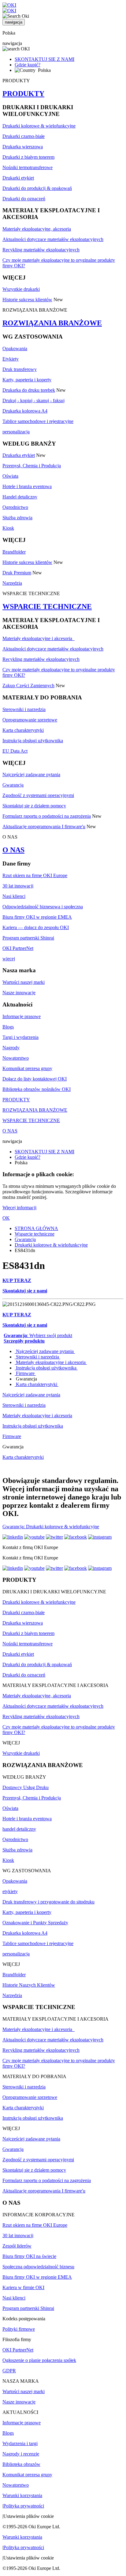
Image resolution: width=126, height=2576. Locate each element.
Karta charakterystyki (23, 730)
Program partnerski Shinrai (28, 938)
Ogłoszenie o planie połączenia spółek (39, 2360)
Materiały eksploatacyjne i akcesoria (39, 638)
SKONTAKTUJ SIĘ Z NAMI (44, 59)
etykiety (10, 1891)
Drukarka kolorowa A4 (25, 411)
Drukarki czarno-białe (24, 136)
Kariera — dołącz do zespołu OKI (36, 927)
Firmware (25, 1373)
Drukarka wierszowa (23, 147)
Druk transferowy (20, 369)
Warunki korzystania (22, 2495)
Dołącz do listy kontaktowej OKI (35, 1079)
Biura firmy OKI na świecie (29, 2256)
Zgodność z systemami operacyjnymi (38, 795)
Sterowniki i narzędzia (24, 709)
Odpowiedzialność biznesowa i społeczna (43, 907)
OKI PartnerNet (18, 948)
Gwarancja (13, 785)
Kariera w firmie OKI (23, 2287)
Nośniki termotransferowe (28, 167)
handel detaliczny (19, 1829)
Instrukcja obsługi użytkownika (33, 741)
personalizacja (16, 432)
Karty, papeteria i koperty (27, 380)
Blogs (8, 1027)
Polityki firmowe (19, 2329)
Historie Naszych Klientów (29, 1985)
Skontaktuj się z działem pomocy (34, 806)
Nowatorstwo (16, 1058)
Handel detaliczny (20, 497)
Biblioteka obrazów (21, 2464)
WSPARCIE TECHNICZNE (47, 606)
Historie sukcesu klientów (27, 300)
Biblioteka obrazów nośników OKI (37, 1089)
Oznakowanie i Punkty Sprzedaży (35, 1923)
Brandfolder (14, 552)
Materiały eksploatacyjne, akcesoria (37, 229)
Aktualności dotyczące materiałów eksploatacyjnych (53, 239)
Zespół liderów (17, 2246)
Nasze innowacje (19, 993)
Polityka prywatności (24, 2506)
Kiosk (8, 528)
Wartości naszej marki (24, 982)
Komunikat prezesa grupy (27, 1068)
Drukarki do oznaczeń (24, 199)
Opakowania (15, 348)
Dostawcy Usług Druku (26, 1787)
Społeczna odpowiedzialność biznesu (38, 2267)
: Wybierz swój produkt (38, 1335)
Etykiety (11, 359)
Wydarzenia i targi (20, 2443)
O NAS (13, 850)
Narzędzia (12, 583)
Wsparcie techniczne (35, 1234)
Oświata (10, 476)
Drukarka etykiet (19, 455)
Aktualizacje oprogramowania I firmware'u (44, 827)
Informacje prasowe (22, 1016)
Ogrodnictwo (15, 507)
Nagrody (11, 1048)
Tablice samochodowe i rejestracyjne (38, 421)
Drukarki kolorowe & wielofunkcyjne (39, 126)
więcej (9, 959)
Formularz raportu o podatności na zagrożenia (47, 816)
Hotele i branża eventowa (27, 486)
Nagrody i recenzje (21, 2454)
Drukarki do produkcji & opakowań (37, 188)
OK (6, 1218)
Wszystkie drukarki (21, 289)
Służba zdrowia (17, 518)
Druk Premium (17, 573)
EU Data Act (15, 751)
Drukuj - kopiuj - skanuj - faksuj (33, 400)
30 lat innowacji (18, 886)
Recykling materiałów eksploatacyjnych (41, 250)
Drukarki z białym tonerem (28, 157)
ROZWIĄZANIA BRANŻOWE (52, 323)
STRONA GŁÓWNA (36, 1228)
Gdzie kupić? (28, 65)
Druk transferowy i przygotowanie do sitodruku (48, 1902)
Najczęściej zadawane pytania (31, 775)
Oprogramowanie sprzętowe (30, 720)
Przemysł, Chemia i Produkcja (32, 466)
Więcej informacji (19, 1208)
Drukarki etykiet (18, 178)
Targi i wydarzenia (20, 1037)
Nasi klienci (14, 896)
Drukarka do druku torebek (29, 390)
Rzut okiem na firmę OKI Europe (35, 875)
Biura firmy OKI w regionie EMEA (37, 917)
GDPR (9, 2371)
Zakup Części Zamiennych (28, 686)
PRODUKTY (23, 94)
